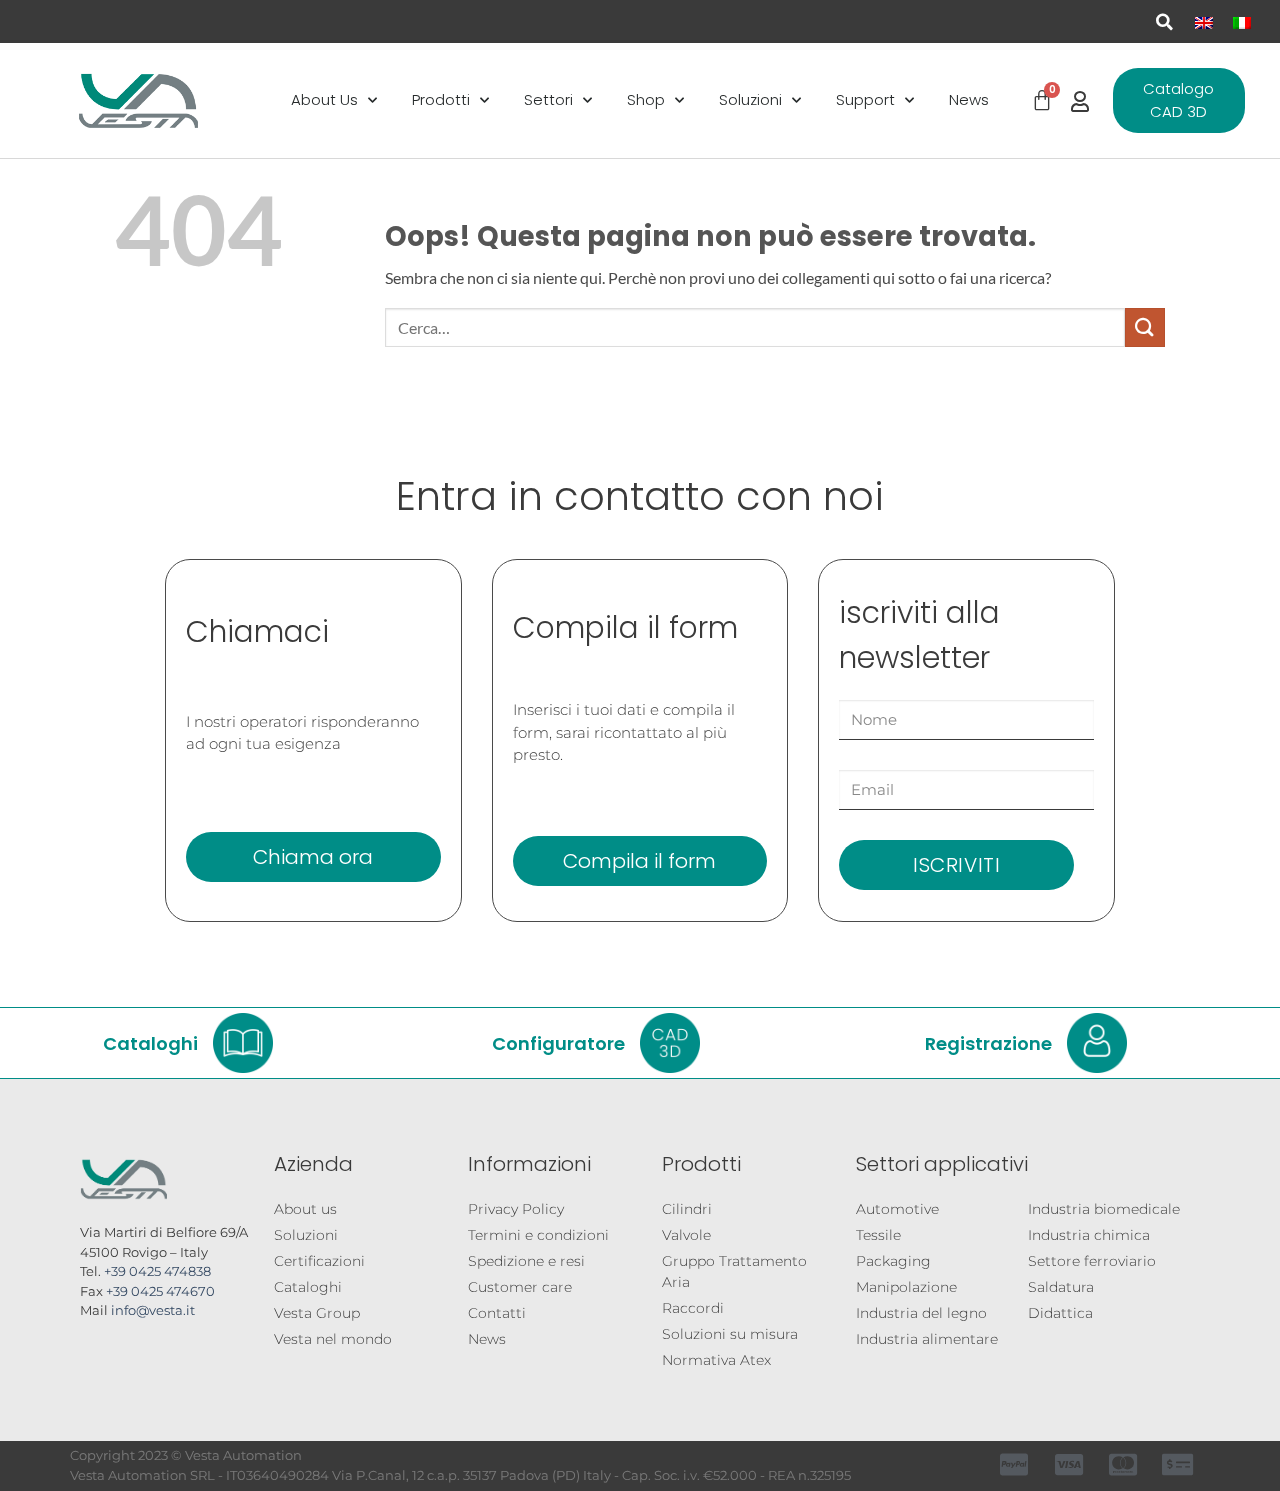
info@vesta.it (153, 1310)
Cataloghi (150, 1042)
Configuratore (558, 1042)
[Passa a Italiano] (1242, 21)
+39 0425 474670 (160, 1291)
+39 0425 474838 (157, 1271)
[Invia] (1145, 327)
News (969, 99)
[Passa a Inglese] (1204, 21)
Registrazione (988, 1042)
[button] (1164, 21)
